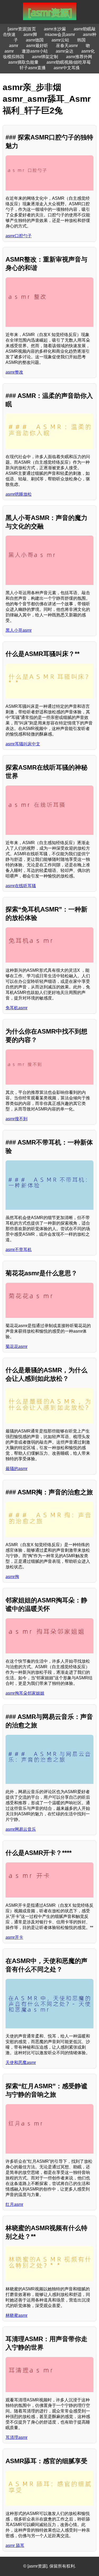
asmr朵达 (65, 51)
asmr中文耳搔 (67, 68)
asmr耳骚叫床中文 (23, 744)
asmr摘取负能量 (23, 62)
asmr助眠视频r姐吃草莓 (69, 62)
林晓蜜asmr (16, 2315)
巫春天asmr (67, 46)
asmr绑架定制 (45, 57)
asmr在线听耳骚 (21, 886)
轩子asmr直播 (33, 68)
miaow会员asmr (60, 34)
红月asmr (14, 2204)
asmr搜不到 (16, 1119)
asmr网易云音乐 (21, 1829)
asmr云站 (60, 40)
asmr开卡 (14, 1937)
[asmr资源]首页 (22, 29)
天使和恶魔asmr (21, 2063)
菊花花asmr (16, 1347)
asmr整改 (14, 372)
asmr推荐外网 (79, 57)
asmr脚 (30, 34)
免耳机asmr (16, 1008)
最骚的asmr (16, 1469)
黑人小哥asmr (19, 630)
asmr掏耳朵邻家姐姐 (25, 1693)
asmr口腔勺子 (19, 236)
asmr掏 (12, 1577)
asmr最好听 (37, 46)
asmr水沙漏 (55, 29)
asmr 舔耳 (15, 2545)
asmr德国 (35, 40)
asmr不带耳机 (19, 1250)
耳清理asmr (16, 2437)
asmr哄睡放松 (19, 494)
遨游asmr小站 (35, 51)
